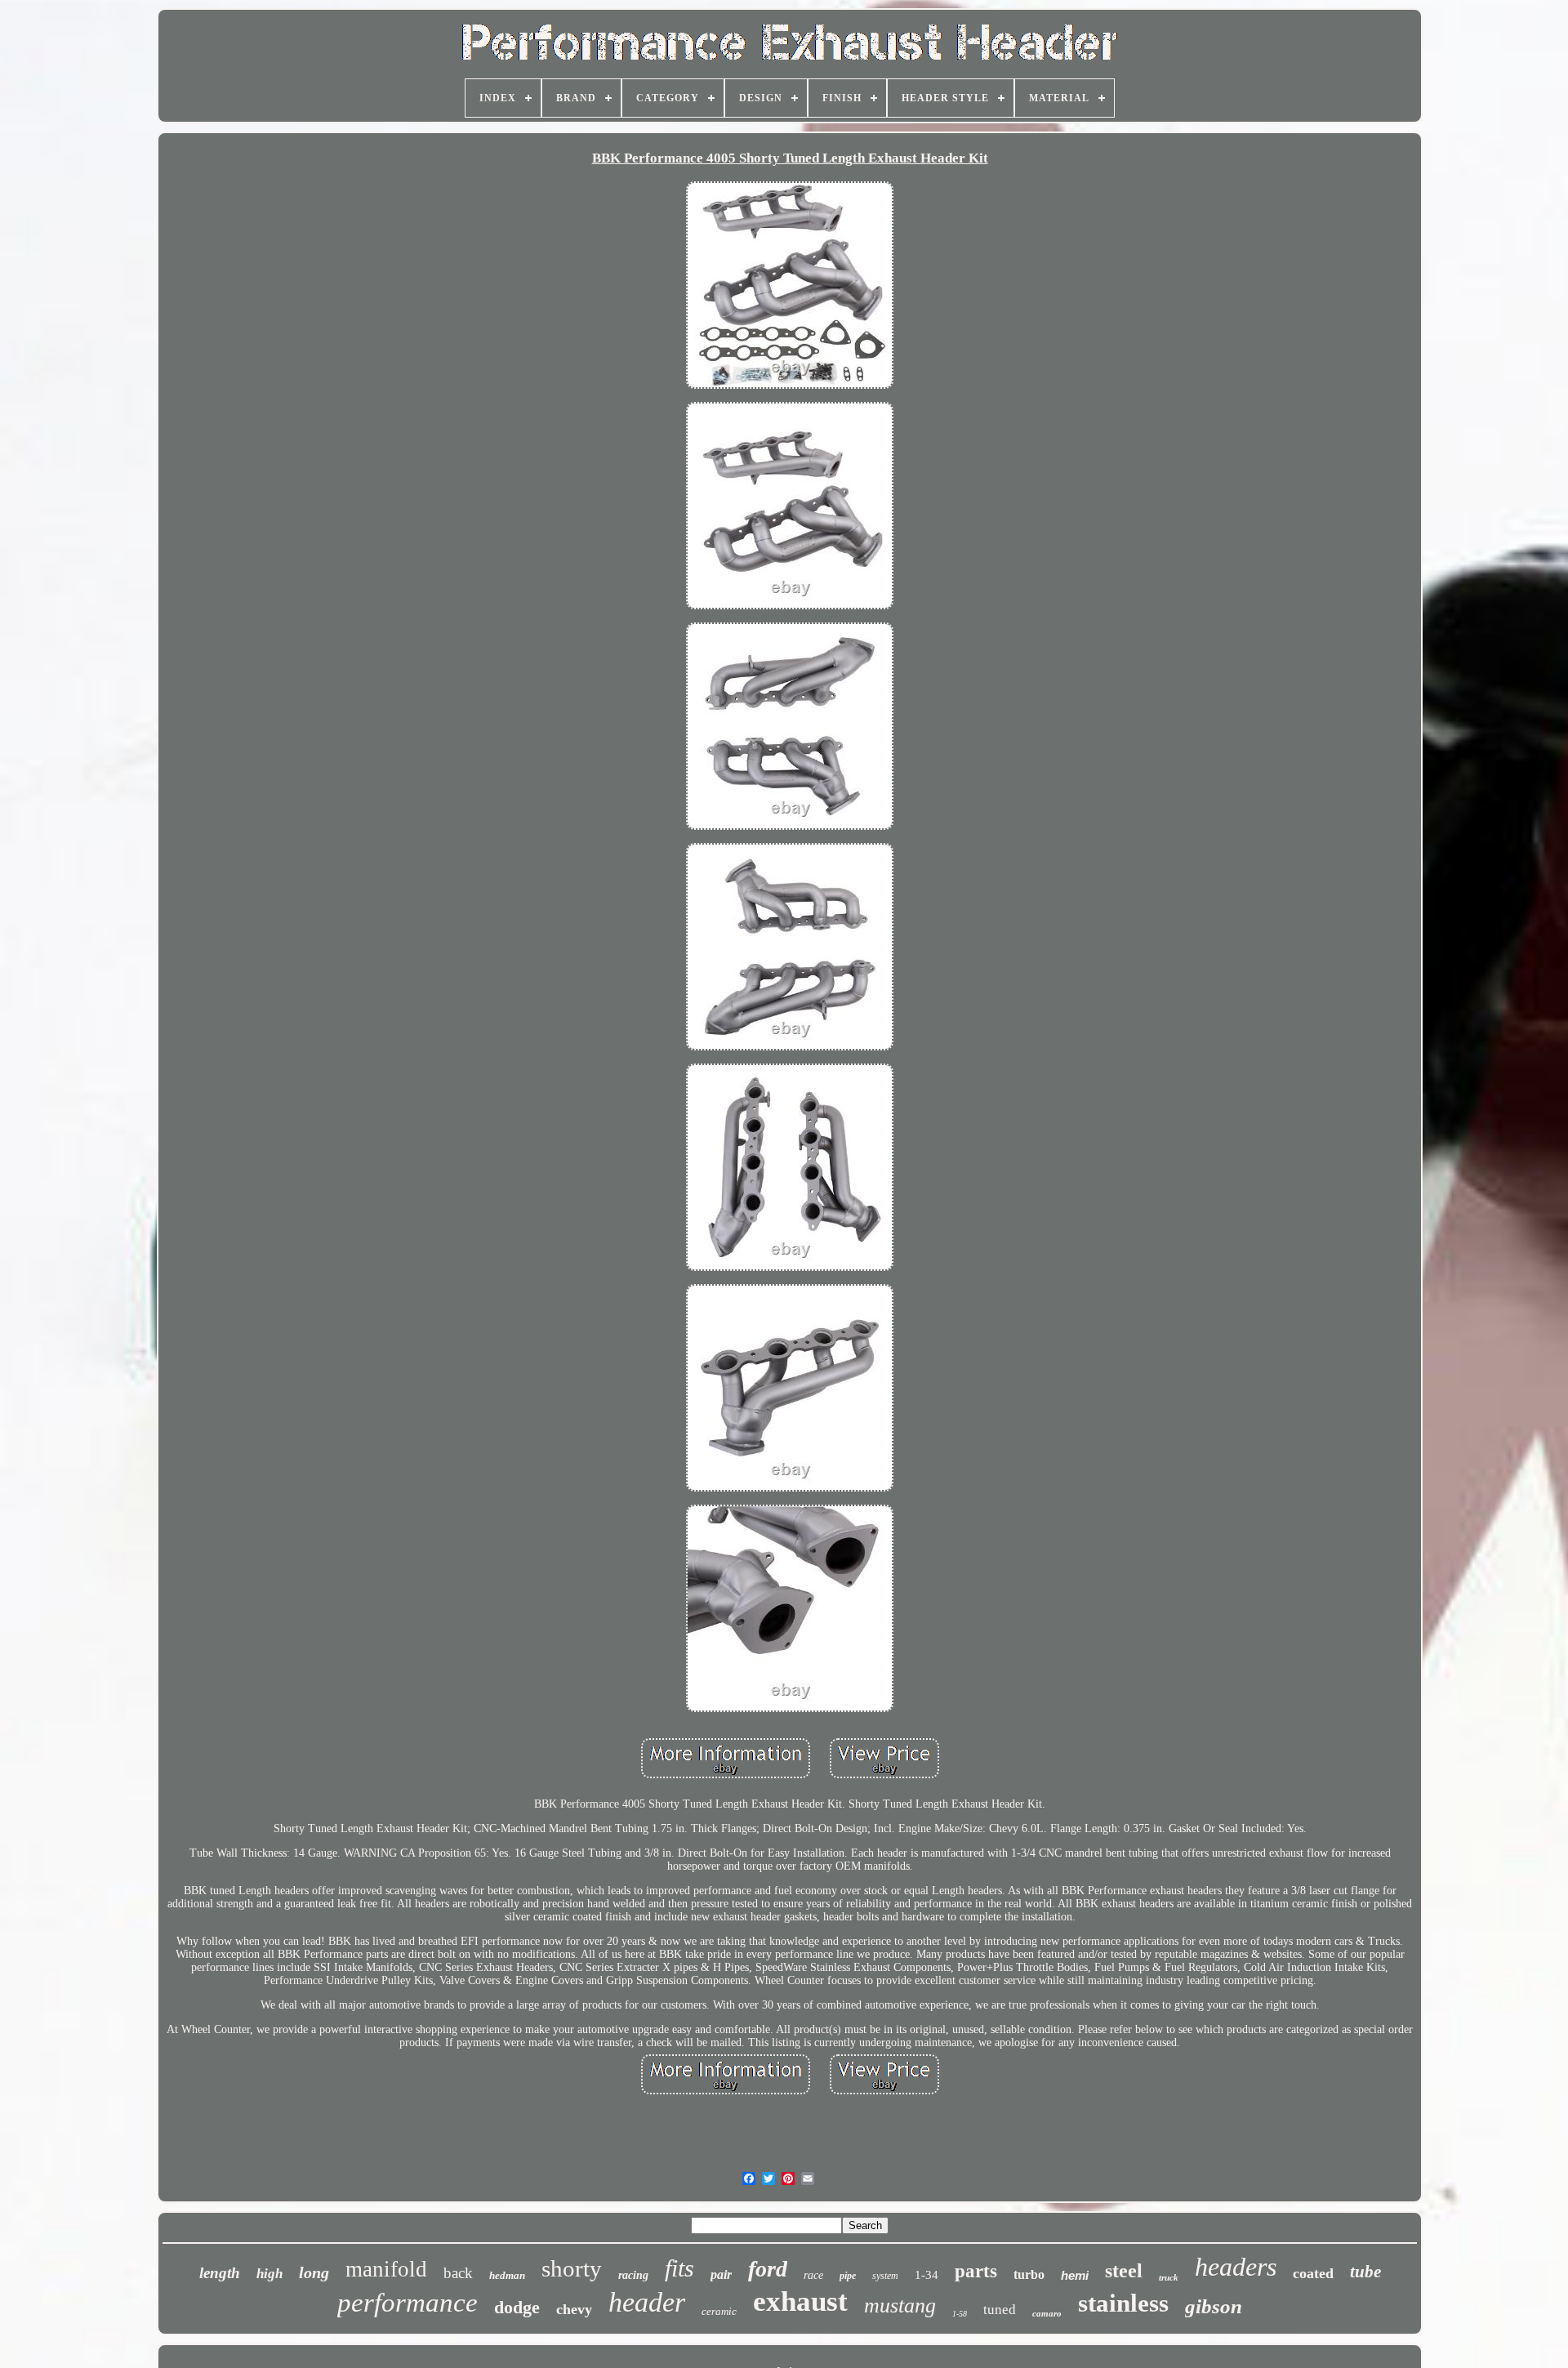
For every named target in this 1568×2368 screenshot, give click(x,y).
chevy (574, 2309)
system (885, 2276)
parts (976, 2271)
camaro (1047, 2313)
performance (408, 2303)
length (220, 2273)
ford (768, 2269)
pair (721, 2274)
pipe (848, 2276)
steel (1124, 2271)
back (458, 2273)
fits (679, 2268)
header (647, 2302)
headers (1236, 2267)
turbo (1029, 2274)
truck (1169, 2277)
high (269, 2274)
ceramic (719, 2311)
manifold (386, 2269)
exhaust (800, 2301)
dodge (517, 2307)
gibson (1214, 2306)
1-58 (960, 2314)
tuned (1000, 2310)
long (314, 2272)
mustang (900, 2306)
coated (1313, 2273)
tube (1365, 2272)
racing (633, 2275)
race (813, 2275)
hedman (507, 2275)
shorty (572, 2268)
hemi (1075, 2275)
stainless (1123, 2303)
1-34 (927, 2275)
